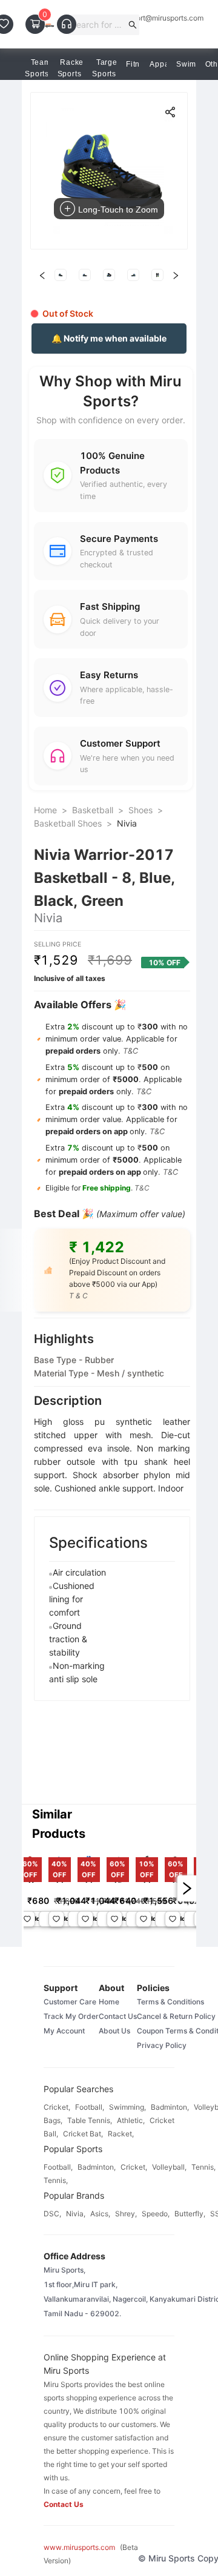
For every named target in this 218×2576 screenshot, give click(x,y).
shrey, (126, 2214)
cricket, (57, 2107)
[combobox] (98, 25)
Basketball (93, 810)
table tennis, (90, 2120)
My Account (64, 2031)
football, (90, 2107)
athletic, (131, 2120)
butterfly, (190, 2214)
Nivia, (76, 2214)
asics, (100, 2214)
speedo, (156, 2214)
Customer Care (70, 2002)
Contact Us (118, 2016)
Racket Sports (72, 68)
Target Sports (106, 68)
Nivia (127, 823)
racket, (121, 2134)
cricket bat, (83, 2134)
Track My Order (71, 2016)
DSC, (52, 2214)
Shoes (140, 810)
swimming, (127, 2107)
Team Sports (38, 68)
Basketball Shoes (68, 823)
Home (45, 810)
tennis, (203, 2167)
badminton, (170, 2107)
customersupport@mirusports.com (146, 18)
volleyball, (169, 2167)
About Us (114, 2031)
